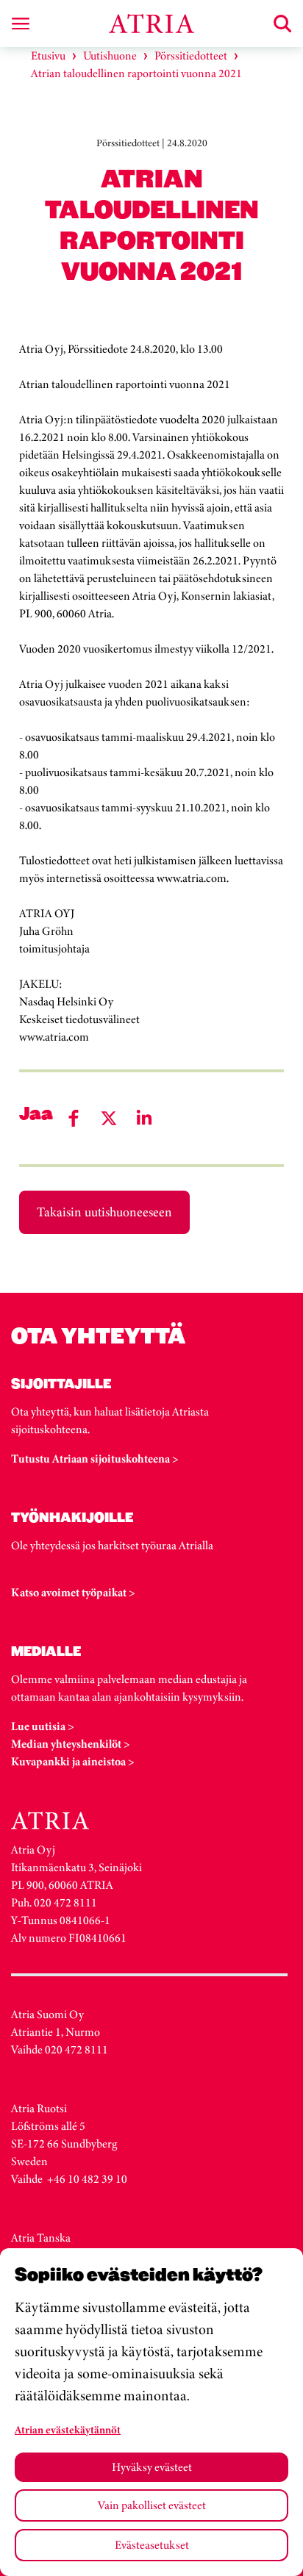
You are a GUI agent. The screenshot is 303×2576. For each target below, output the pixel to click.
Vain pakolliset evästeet (152, 2505)
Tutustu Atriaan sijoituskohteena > (95, 1459)
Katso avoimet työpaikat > (73, 1592)
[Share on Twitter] (109, 1118)
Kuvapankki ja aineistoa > (73, 1761)
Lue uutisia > (43, 1726)
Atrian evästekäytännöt (68, 2430)
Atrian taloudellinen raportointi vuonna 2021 (136, 73)
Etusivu (48, 55)
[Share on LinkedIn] (144, 1118)
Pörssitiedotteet (191, 55)
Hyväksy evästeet (152, 2467)
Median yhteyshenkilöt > (71, 1744)
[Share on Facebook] (74, 1118)
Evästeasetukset (152, 2545)
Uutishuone (110, 55)
